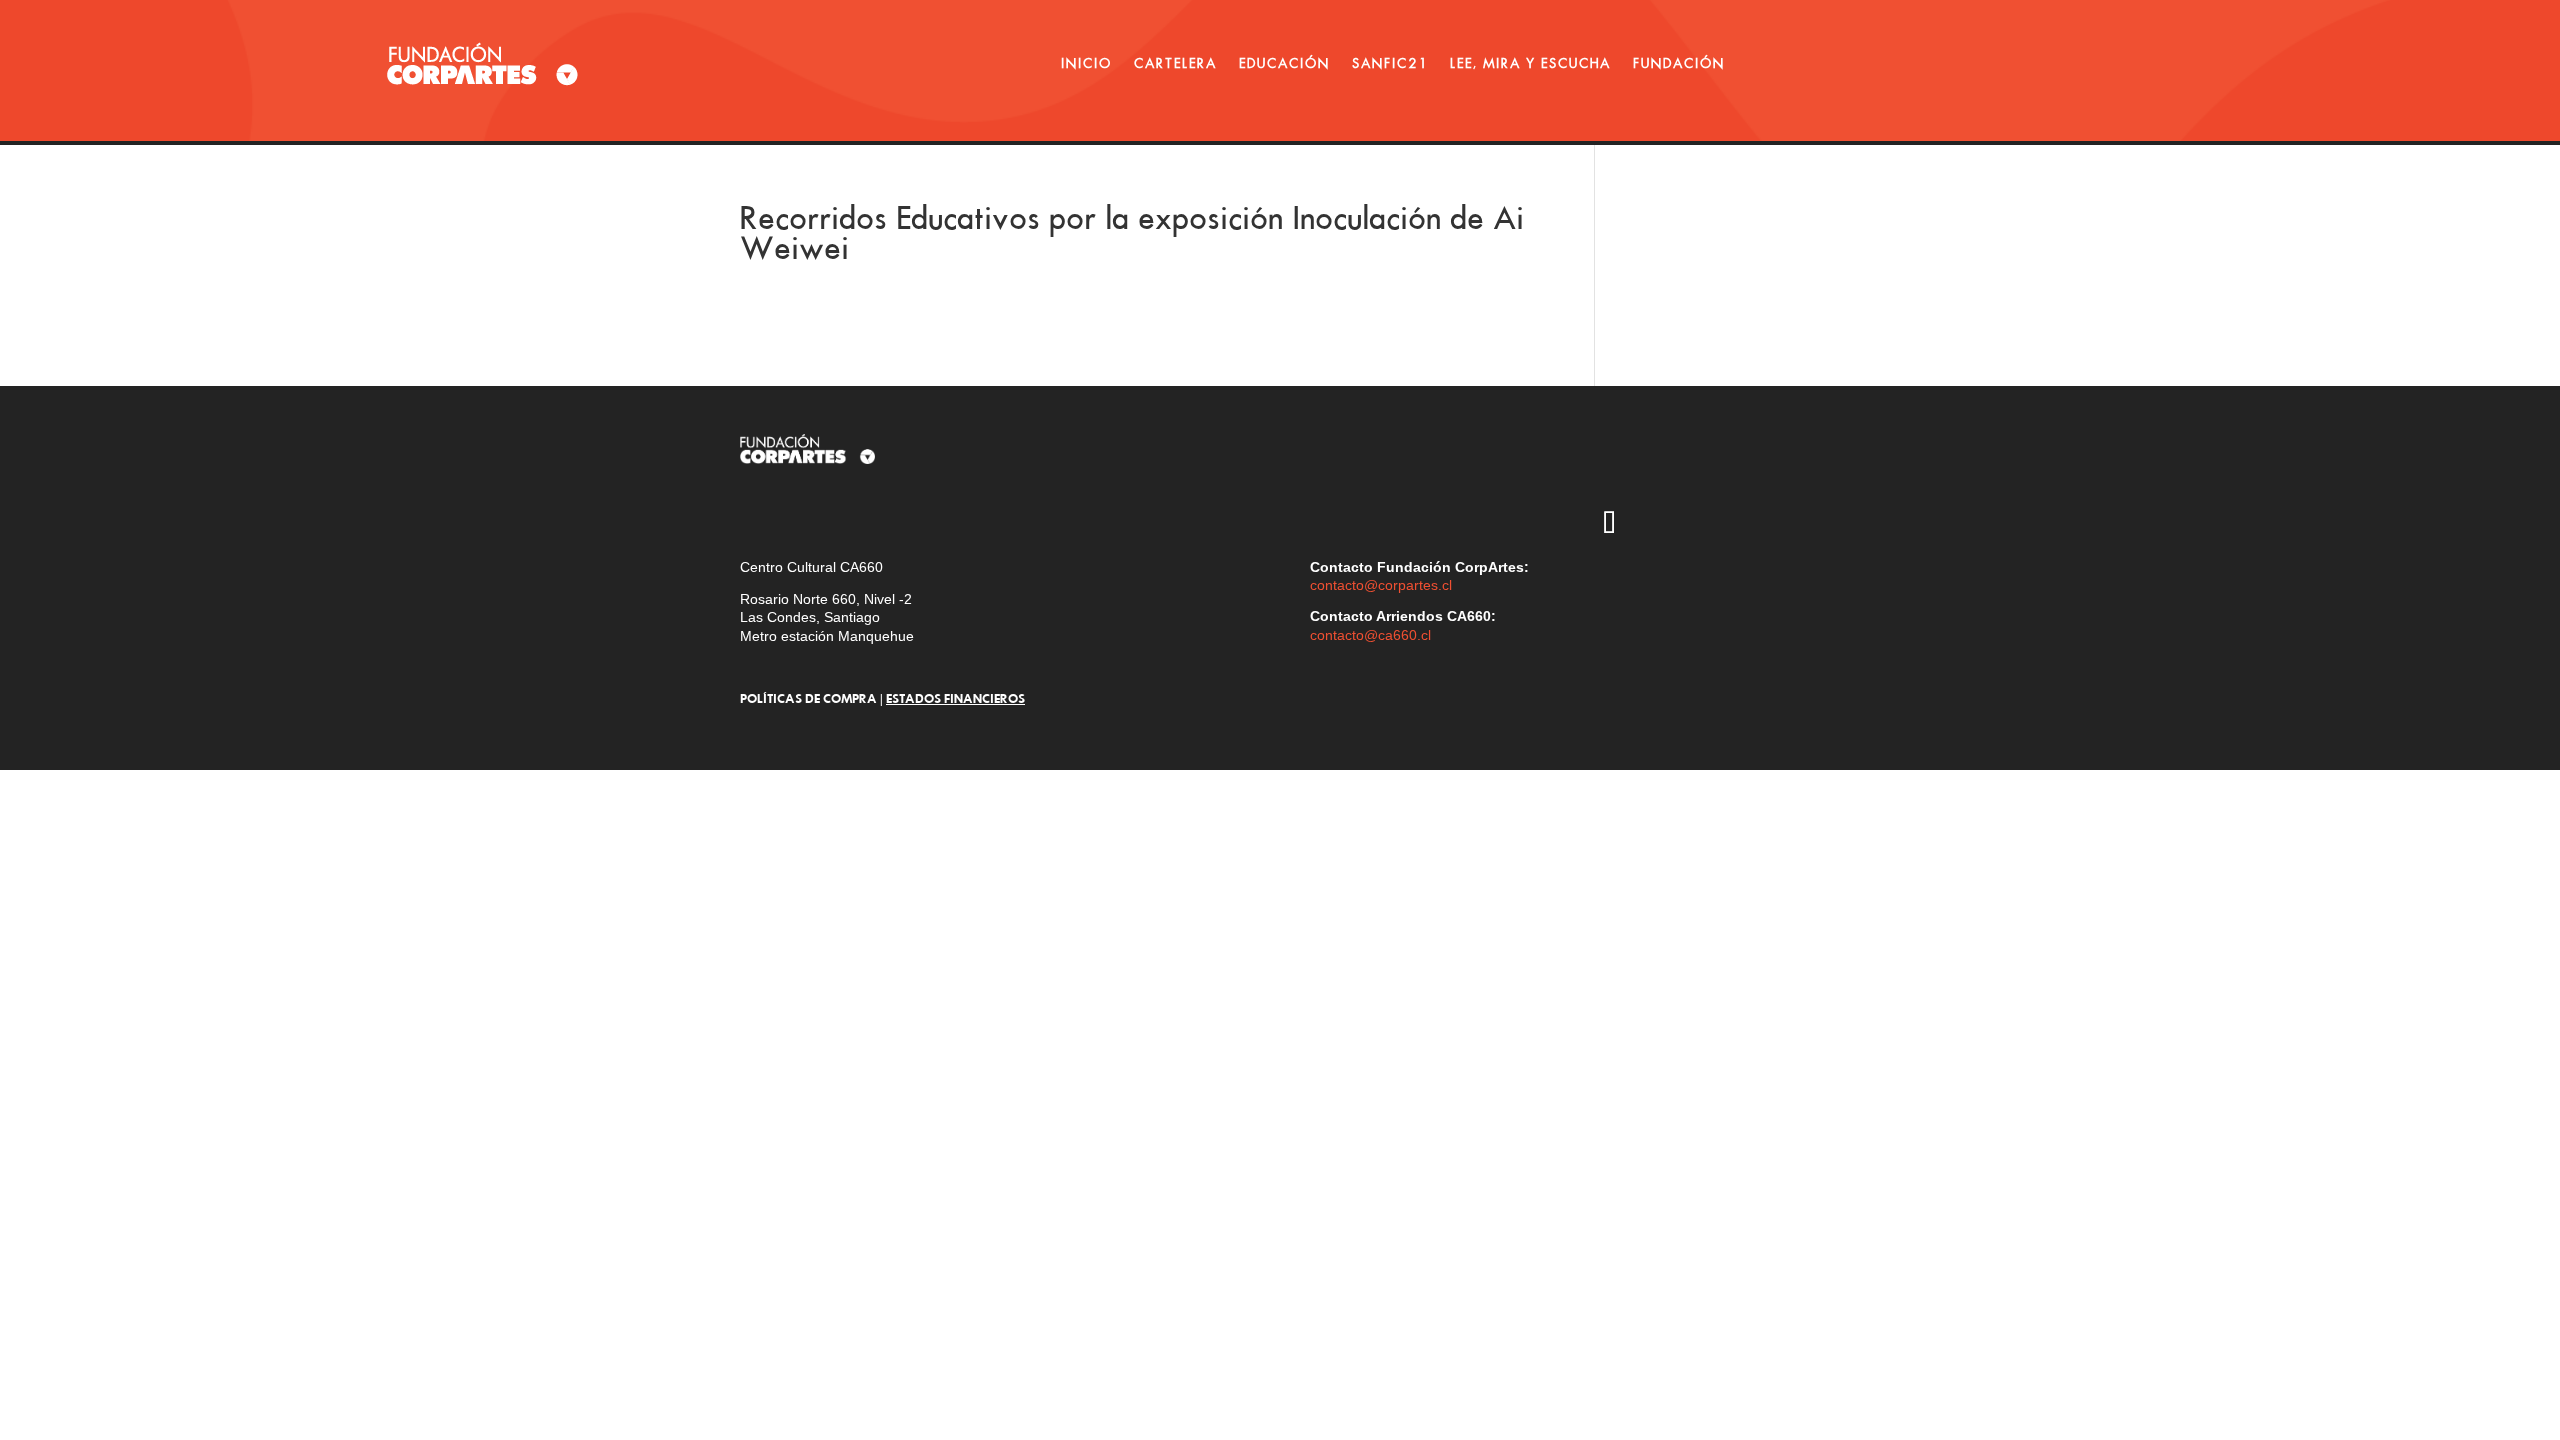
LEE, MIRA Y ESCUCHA (1530, 63)
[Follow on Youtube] (1725, 467)
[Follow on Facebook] (1783, 467)
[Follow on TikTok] (1609, 525)
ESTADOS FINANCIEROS (955, 698)
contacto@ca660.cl (1370, 635)
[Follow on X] (1667, 467)
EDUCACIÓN (1284, 63)
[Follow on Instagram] (1609, 467)
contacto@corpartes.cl (1381, 585)
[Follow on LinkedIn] (1667, 525)
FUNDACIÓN (1679, 63)
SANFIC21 (1390, 63)
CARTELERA (1175, 63)
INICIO (1086, 63)
